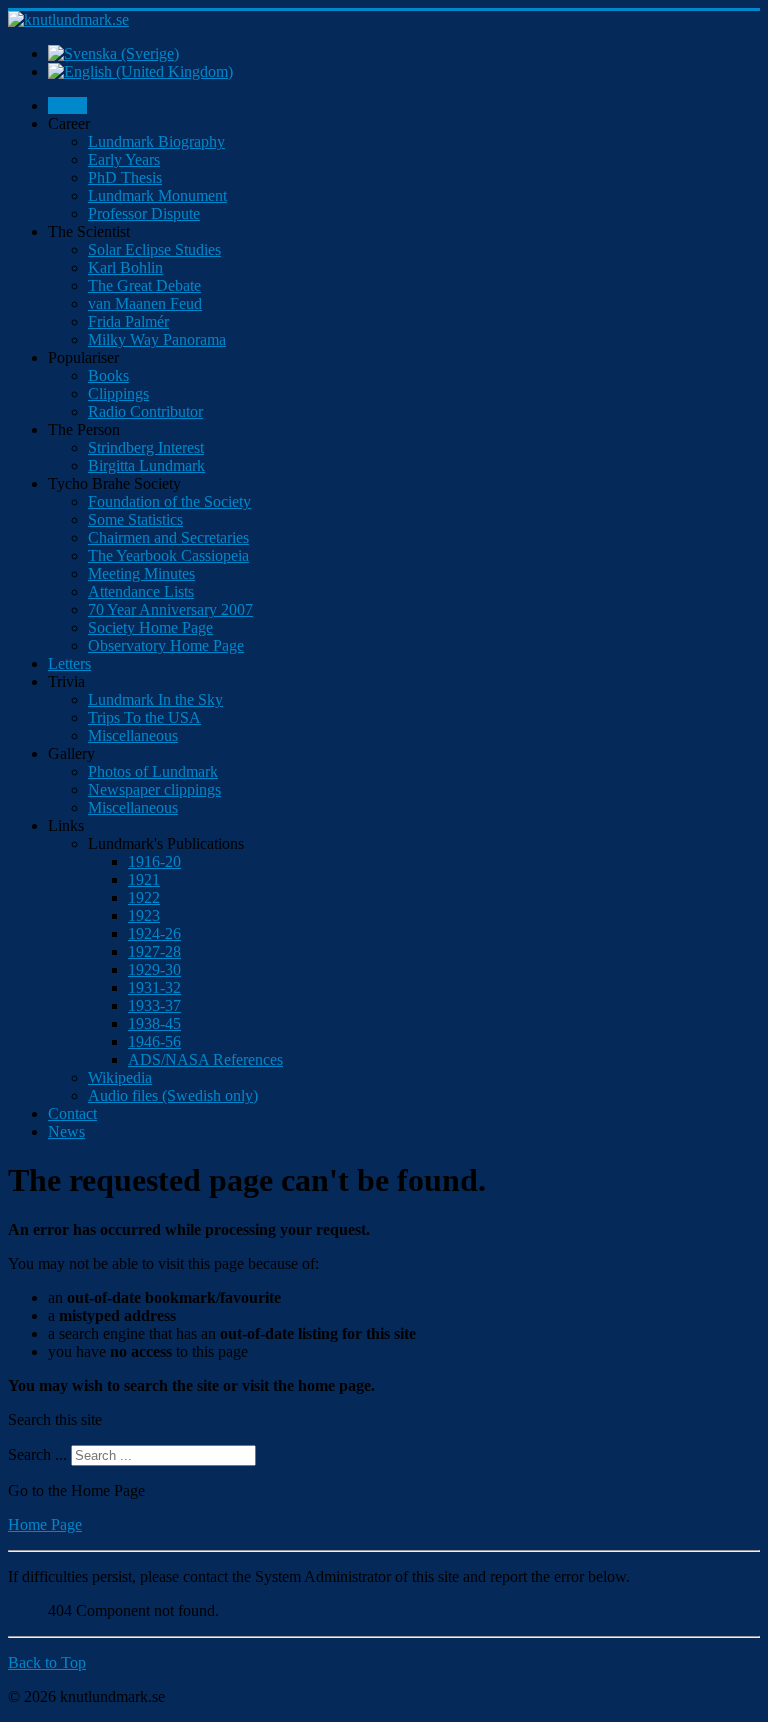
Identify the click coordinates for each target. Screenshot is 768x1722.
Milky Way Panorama (157, 339)
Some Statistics (135, 519)
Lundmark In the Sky (155, 699)
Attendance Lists (141, 591)
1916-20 (154, 861)
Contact (72, 1113)
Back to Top (47, 1662)
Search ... (37, 1454)
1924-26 (154, 933)
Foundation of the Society (169, 501)
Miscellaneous (133, 735)
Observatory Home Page (166, 645)
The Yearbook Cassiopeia (168, 555)
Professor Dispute (144, 213)
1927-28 (154, 951)
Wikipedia (120, 1077)
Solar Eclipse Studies (154, 249)
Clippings (118, 393)
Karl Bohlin (125, 267)
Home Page (45, 1524)
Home (67, 105)
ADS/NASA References (205, 1059)
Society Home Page (150, 627)
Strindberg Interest (146, 447)
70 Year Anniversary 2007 (170, 609)
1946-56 (154, 1041)
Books (108, 375)
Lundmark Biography (156, 141)
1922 (144, 897)
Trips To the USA (144, 717)
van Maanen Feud (145, 303)
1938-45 (154, 1023)
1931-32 (154, 987)
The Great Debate (144, 285)
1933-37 (154, 1005)
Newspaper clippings (154, 789)
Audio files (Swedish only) (173, 1095)
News (66, 1131)
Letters (69, 663)
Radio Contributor (145, 411)
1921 (144, 879)
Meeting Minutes (141, 573)
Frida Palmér (128, 321)
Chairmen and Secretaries (168, 537)
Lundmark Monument (157, 195)
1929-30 (154, 969)
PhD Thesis (125, 177)
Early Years (124, 159)
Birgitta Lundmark (146, 465)
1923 (144, 915)
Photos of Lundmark (153, 771)
